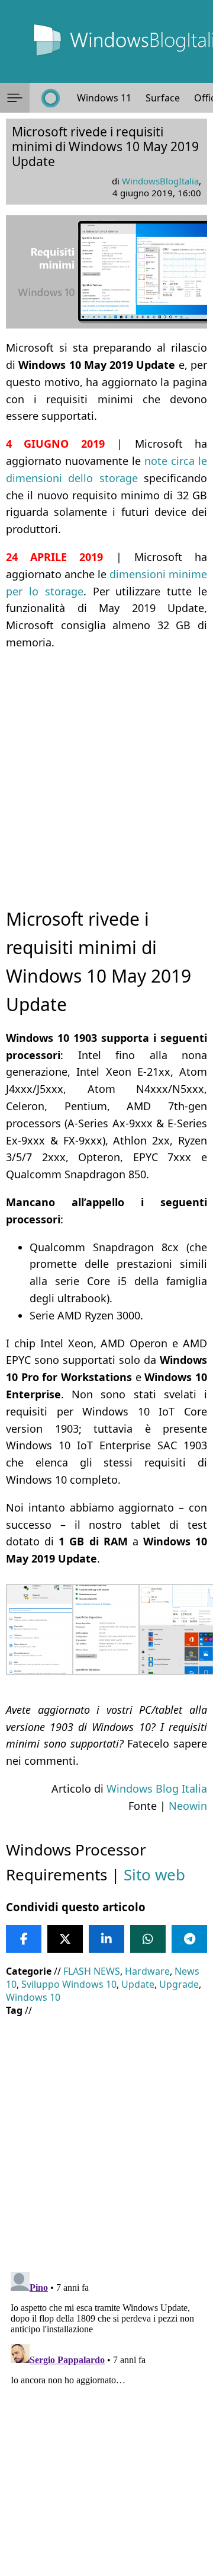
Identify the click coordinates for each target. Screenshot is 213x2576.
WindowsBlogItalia (160, 181)
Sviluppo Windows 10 (69, 1984)
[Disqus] (106, 2415)
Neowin (188, 1806)
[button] (15, 98)
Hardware (147, 1971)
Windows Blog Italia (157, 1788)
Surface (163, 98)
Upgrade (179, 1984)
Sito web (154, 1874)
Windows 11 (104, 98)
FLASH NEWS (92, 1971)
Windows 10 (33, 1997)
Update (138, 1984)
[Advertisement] (106, 769)
